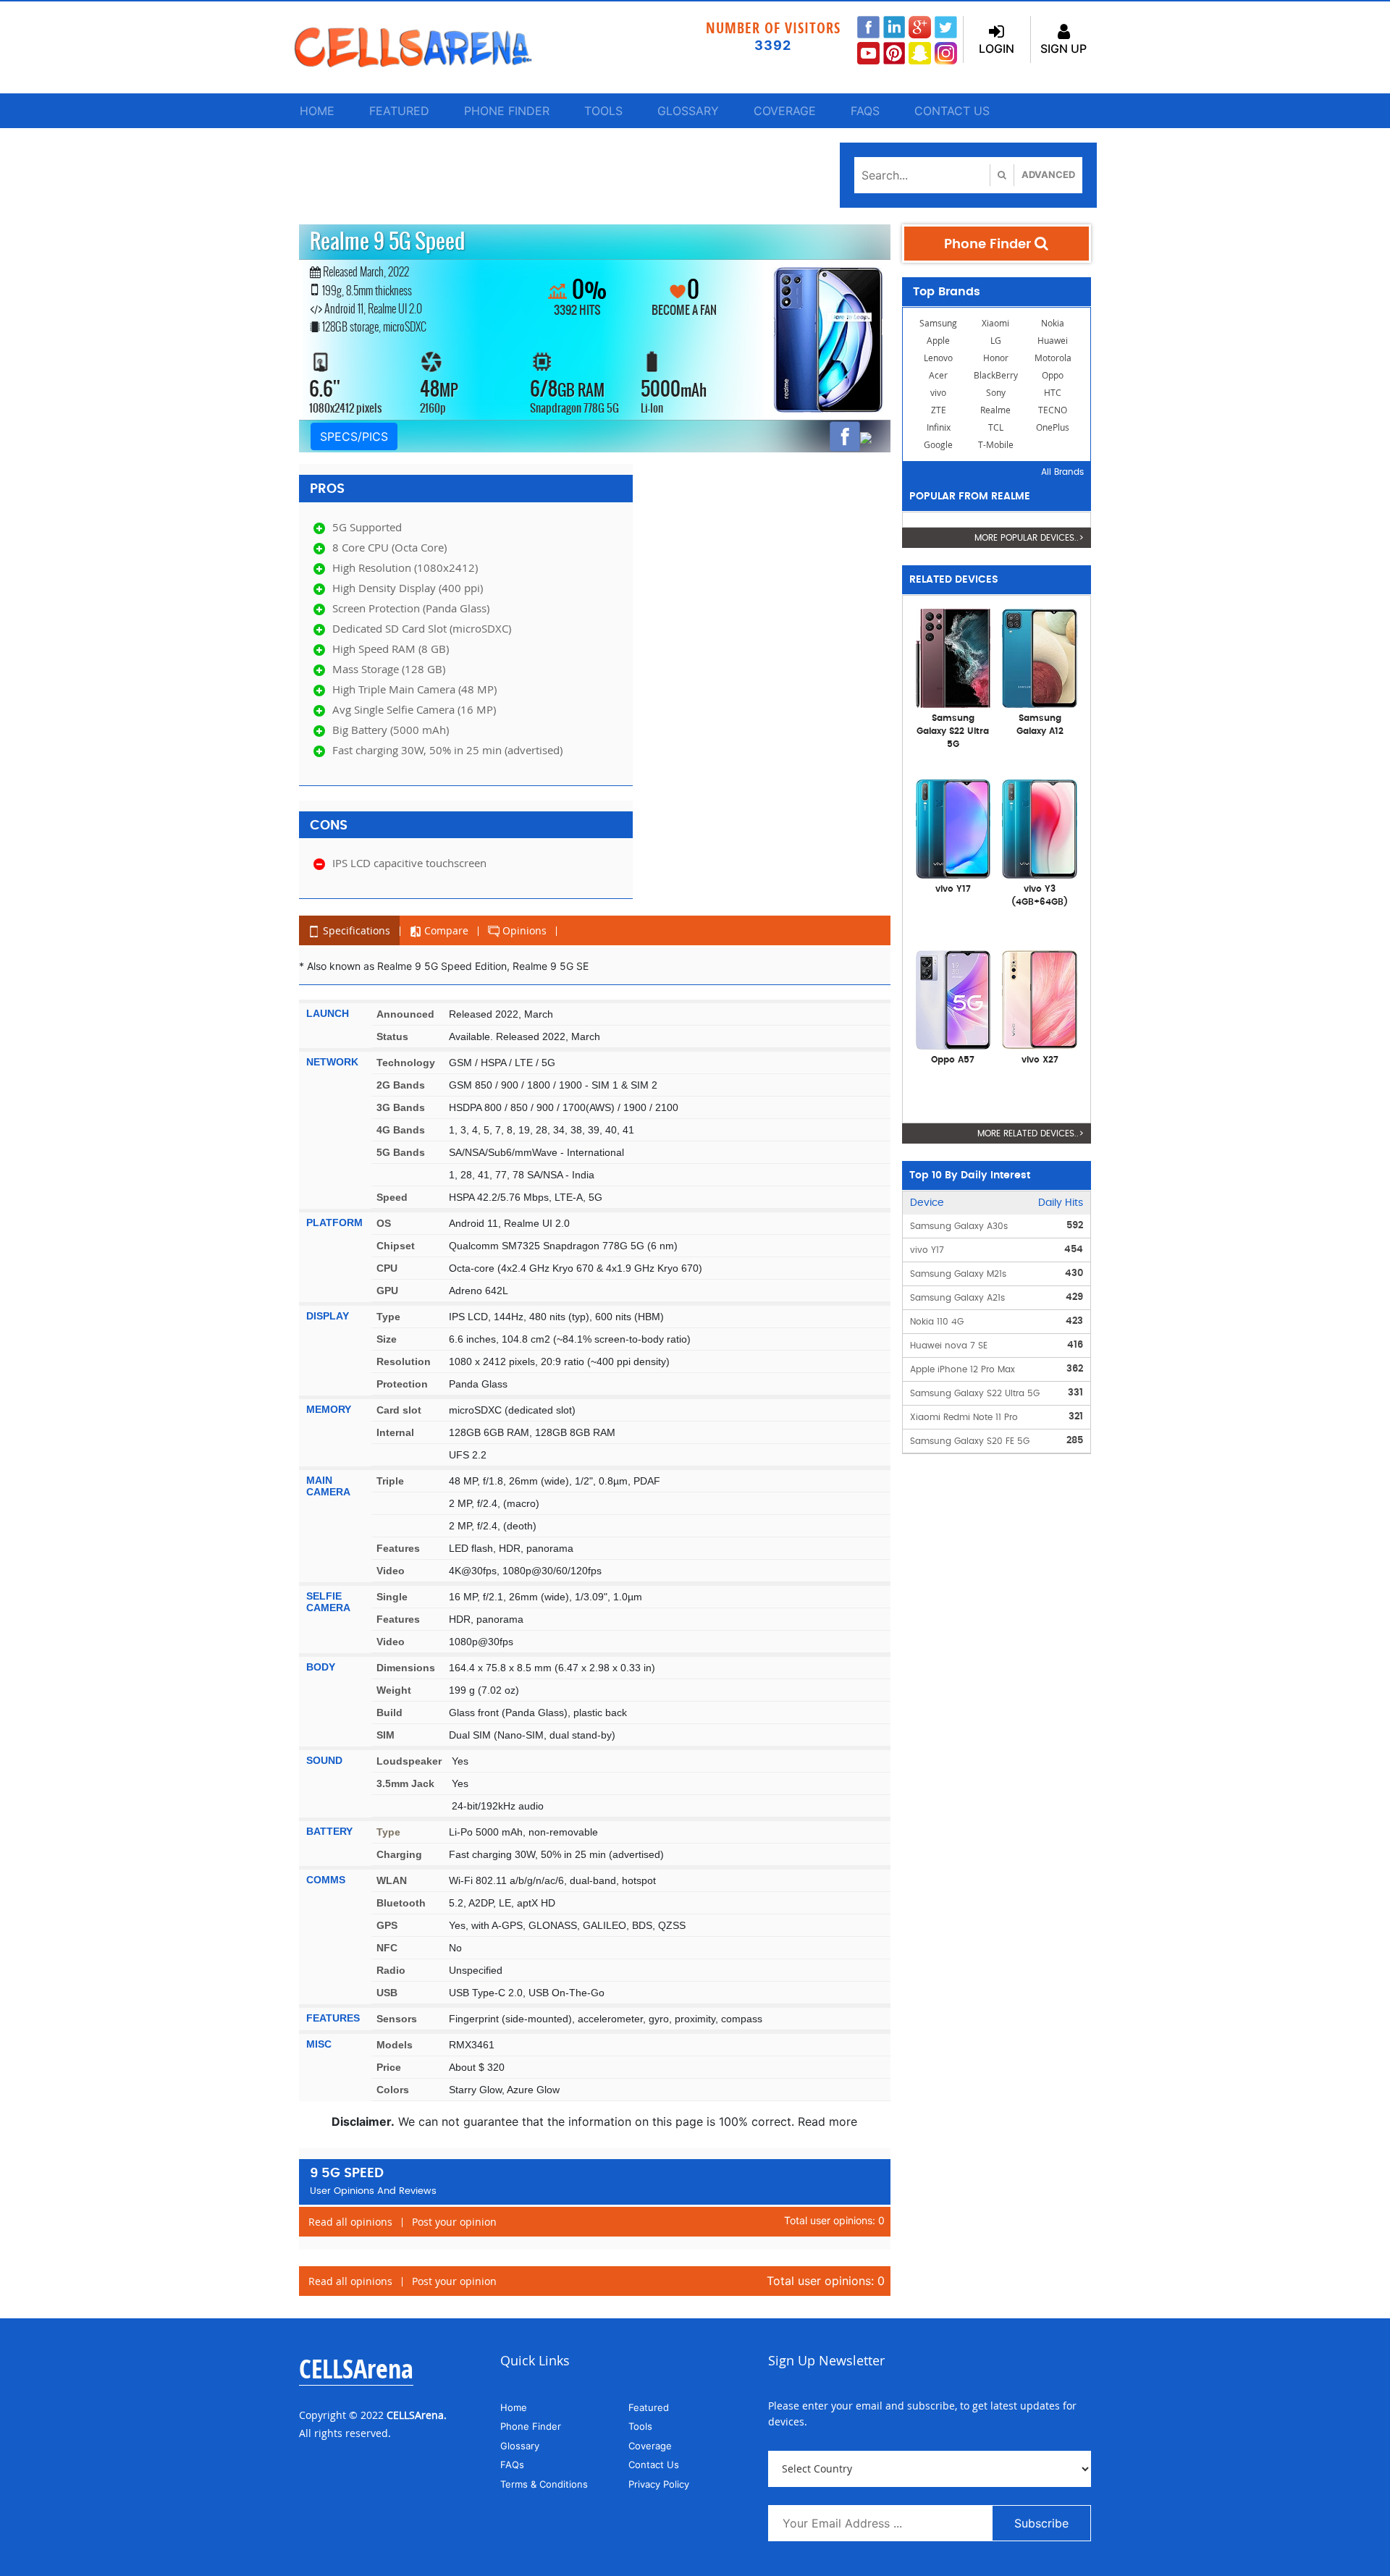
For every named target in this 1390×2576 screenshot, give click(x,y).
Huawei (1053, 341)
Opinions (523, 930)
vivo (938, 393)
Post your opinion (454, 2222)
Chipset (396, 1246)
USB (387, 1993)
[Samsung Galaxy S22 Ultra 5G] (953, 657)
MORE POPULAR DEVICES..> (1029, 538)
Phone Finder (507, 111)
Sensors (397, 2019)
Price (389, 2067)
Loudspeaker (409, 1761)
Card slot (399, 1410)
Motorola (1053, 358)
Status (392, 1036)
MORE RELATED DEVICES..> (1031, 1133)
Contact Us (952, 111)
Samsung (938, 323)
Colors (393, 2090)
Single (392, 1597)
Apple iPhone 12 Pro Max (963, 1369)
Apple (938, 341)
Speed (392, 1197)
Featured (399, 111)
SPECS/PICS (354, 436)
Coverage (785, 111)
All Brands (1062, 472)
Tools (603, 111)
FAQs (865, 111)
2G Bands (401, 1085)
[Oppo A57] (953, 999)
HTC (1053, 393)
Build (389, 1713)
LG (996, 341)
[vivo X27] (1040, 999)
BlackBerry (996, 375)
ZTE (939, 410)
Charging (399, 1854)
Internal (395, 1432)
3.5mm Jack (405, 1783)
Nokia (1053, 323)
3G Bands (401, 1107)
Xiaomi (995, 323)
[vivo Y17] (953, 828)
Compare (445, 930)
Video (391, 1571)
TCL (996, 427)
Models (395, 2045)
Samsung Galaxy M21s (958, 1274)
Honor (996, 358)
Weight (394, 1690)
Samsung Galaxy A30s (959, 1226)
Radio (391, 1970)
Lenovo (938, 358)
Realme (995, 410)
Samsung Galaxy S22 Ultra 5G (975, 1393)
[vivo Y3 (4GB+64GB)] (1040, 828)
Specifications (355, 930)
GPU (387, 1291)
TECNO (1053, 410)
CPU (387, 1268)
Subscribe (1041, 2523)
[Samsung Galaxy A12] (1040, 657)
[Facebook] (845, 436)
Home (317, 111)
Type (388, 1317)
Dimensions (406, 1668)
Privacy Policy (659, 2484)
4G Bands (401, 1130)
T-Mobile (996, 445)
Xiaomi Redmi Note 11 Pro (964, 1417)
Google (938, 445)
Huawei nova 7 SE (949, 1346)
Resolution (404, 1361)
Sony (996, 393)
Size (387, 1339)
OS (384, 1223)
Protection (402, 1384)
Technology (406, 1063)
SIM (386, 1735)
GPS (387, 1925)
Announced (405, 1014)
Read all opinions (350, 2222)
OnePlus (1053, 427)
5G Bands (401, 1152)
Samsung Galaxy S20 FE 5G (970, 1441)
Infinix (939, 427)
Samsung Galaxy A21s (957, 1298)
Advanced (1048, 174)
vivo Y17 (927, 1250)
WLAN (392, 1880)
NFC (387, 1948)
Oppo (1053, 375)
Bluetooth (401, 1903)
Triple (390, 1481)
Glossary (688, 111)
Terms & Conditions (544, 2484)
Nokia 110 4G (937, 1322)
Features (398, 1548)
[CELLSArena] (427, 47)
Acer (938, 375)
